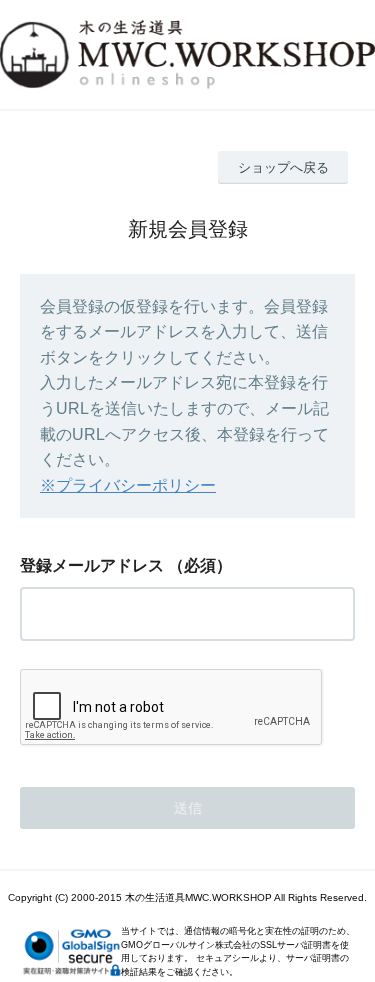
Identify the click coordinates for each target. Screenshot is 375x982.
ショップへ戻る (283, 167)
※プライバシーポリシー (128, 485)
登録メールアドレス (92, 565)
